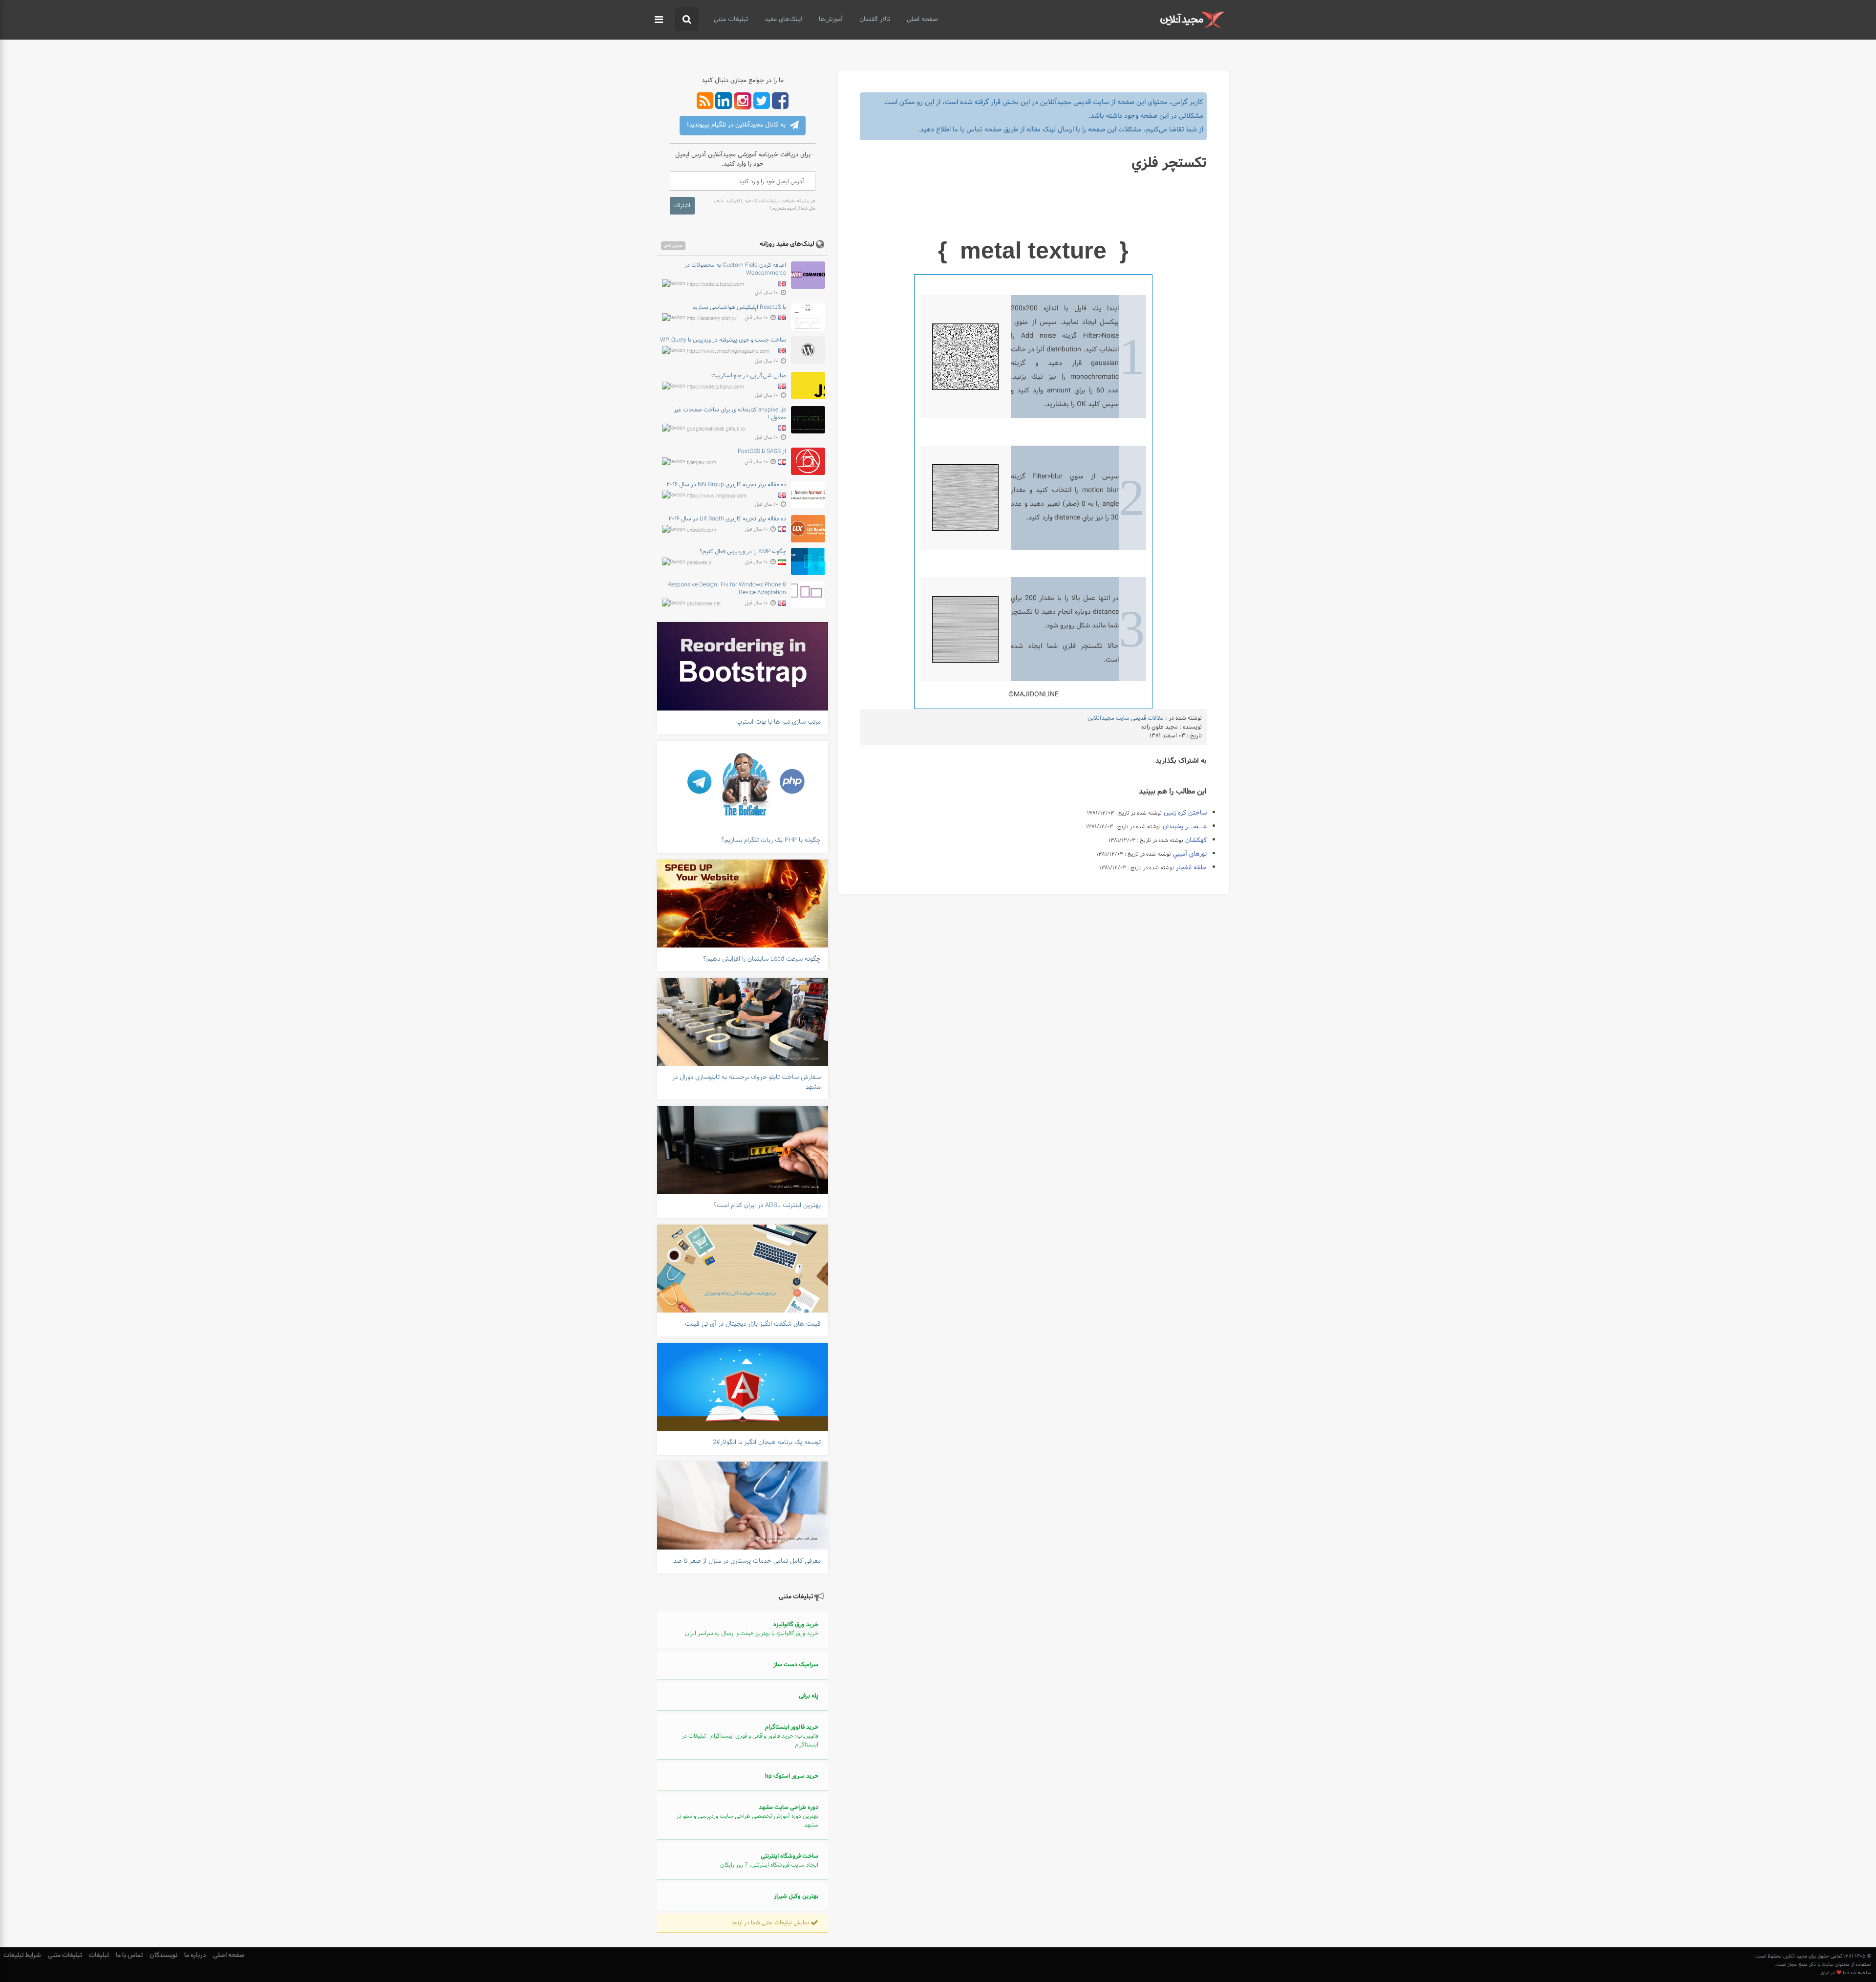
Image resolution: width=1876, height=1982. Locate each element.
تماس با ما (129, 1955)
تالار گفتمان (875, 20)
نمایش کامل (673, 246)
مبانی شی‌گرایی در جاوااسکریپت (749, 376)
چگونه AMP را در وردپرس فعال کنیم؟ (743, 552)
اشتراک (682, 206)
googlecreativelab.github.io (716, 429)
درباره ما (195, 1955)
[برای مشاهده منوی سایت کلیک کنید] (659, 20)
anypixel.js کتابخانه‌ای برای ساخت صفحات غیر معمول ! (730, 414)
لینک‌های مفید (783, 20)
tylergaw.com (702, 463)
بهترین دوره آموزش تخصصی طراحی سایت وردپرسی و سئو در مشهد (747, 1816)
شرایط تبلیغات (22, 1955)
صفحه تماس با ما (977, 130)
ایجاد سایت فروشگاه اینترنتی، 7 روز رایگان (769, 1861)
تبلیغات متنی (731, 20)
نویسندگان (163, 1955)
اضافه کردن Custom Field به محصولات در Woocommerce (735, 269)
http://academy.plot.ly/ (712, 318)
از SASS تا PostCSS (762, 452)
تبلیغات (99, 1955)
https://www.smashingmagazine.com (728, 352)
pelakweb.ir (699, 563)
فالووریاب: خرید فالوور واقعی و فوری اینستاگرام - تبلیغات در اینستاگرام (750, 1736)
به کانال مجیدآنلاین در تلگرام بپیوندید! (737, 125)
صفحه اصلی (922, 20)
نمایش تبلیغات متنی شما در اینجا (771, 1923)
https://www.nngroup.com (717, 496)
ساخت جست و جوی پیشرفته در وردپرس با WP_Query (723, 340)
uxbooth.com (702, 530)
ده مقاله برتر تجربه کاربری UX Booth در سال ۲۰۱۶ (727, 519)
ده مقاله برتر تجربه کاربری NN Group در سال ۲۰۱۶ (726, 485)
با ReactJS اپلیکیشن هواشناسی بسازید (739, 307)
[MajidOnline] (1192, 19)
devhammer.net (704, 604)
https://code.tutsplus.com (715, 284)
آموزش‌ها (831, 20)
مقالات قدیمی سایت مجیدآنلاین (1126, 718)
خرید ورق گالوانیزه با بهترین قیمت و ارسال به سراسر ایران (752, 1629)
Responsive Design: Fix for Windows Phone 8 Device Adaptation (727, 589)
